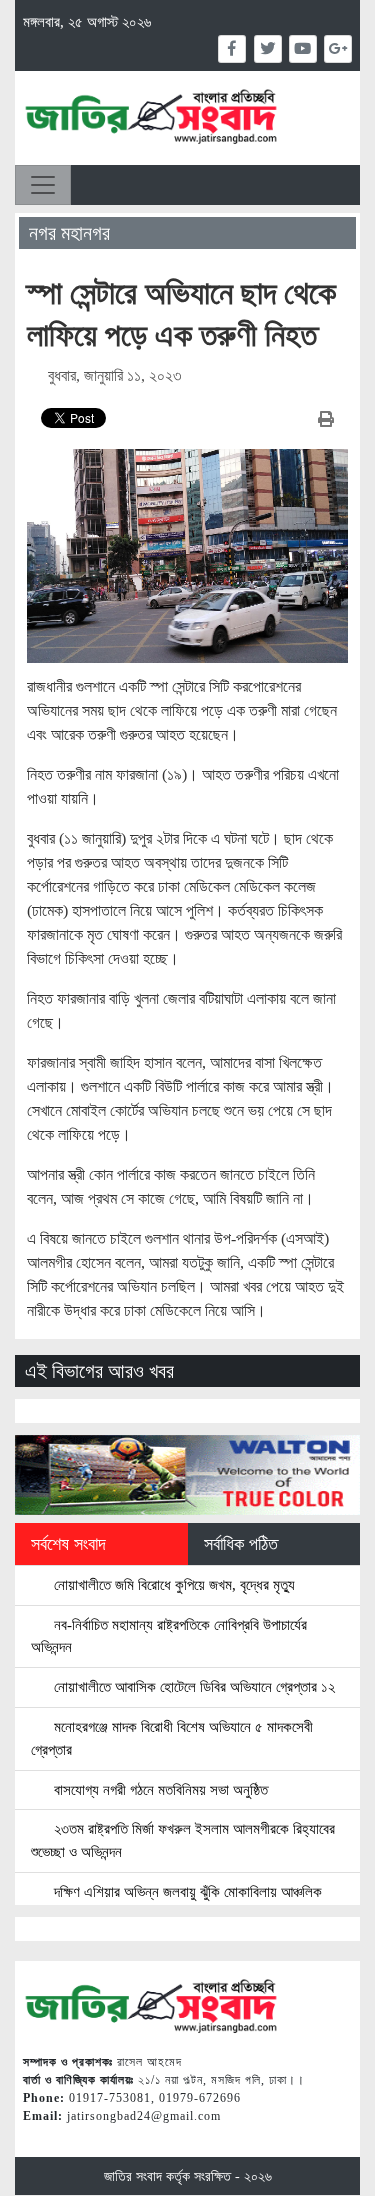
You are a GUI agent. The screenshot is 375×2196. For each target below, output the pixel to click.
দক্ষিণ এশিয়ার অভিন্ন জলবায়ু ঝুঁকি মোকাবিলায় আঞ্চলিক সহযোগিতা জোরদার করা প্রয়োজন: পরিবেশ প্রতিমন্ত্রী (176, 1903)
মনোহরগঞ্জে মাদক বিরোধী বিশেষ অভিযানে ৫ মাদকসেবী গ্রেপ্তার (172, 1738)
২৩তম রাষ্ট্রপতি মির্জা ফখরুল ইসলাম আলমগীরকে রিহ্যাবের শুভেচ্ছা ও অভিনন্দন (183, 1840)
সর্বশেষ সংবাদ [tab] (68, 1544)
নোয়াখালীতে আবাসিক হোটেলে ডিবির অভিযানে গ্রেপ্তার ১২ (192, 1686)
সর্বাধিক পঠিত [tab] (241, 1544)
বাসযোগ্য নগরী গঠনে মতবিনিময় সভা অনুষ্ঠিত (159, 1789)
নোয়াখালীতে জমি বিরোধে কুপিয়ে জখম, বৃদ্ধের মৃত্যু (172, 1584)
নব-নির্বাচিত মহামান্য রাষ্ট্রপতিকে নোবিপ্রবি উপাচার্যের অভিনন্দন (169, 1636)
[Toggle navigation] (43, 185)
